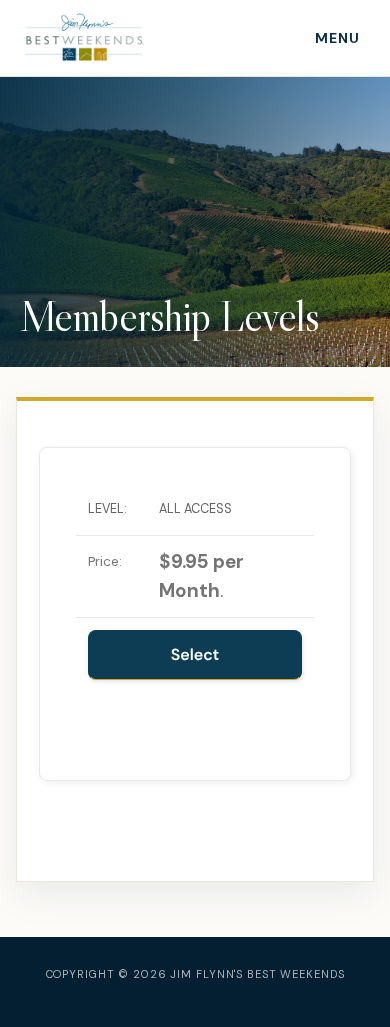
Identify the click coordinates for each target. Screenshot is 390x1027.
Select (195, 654)
